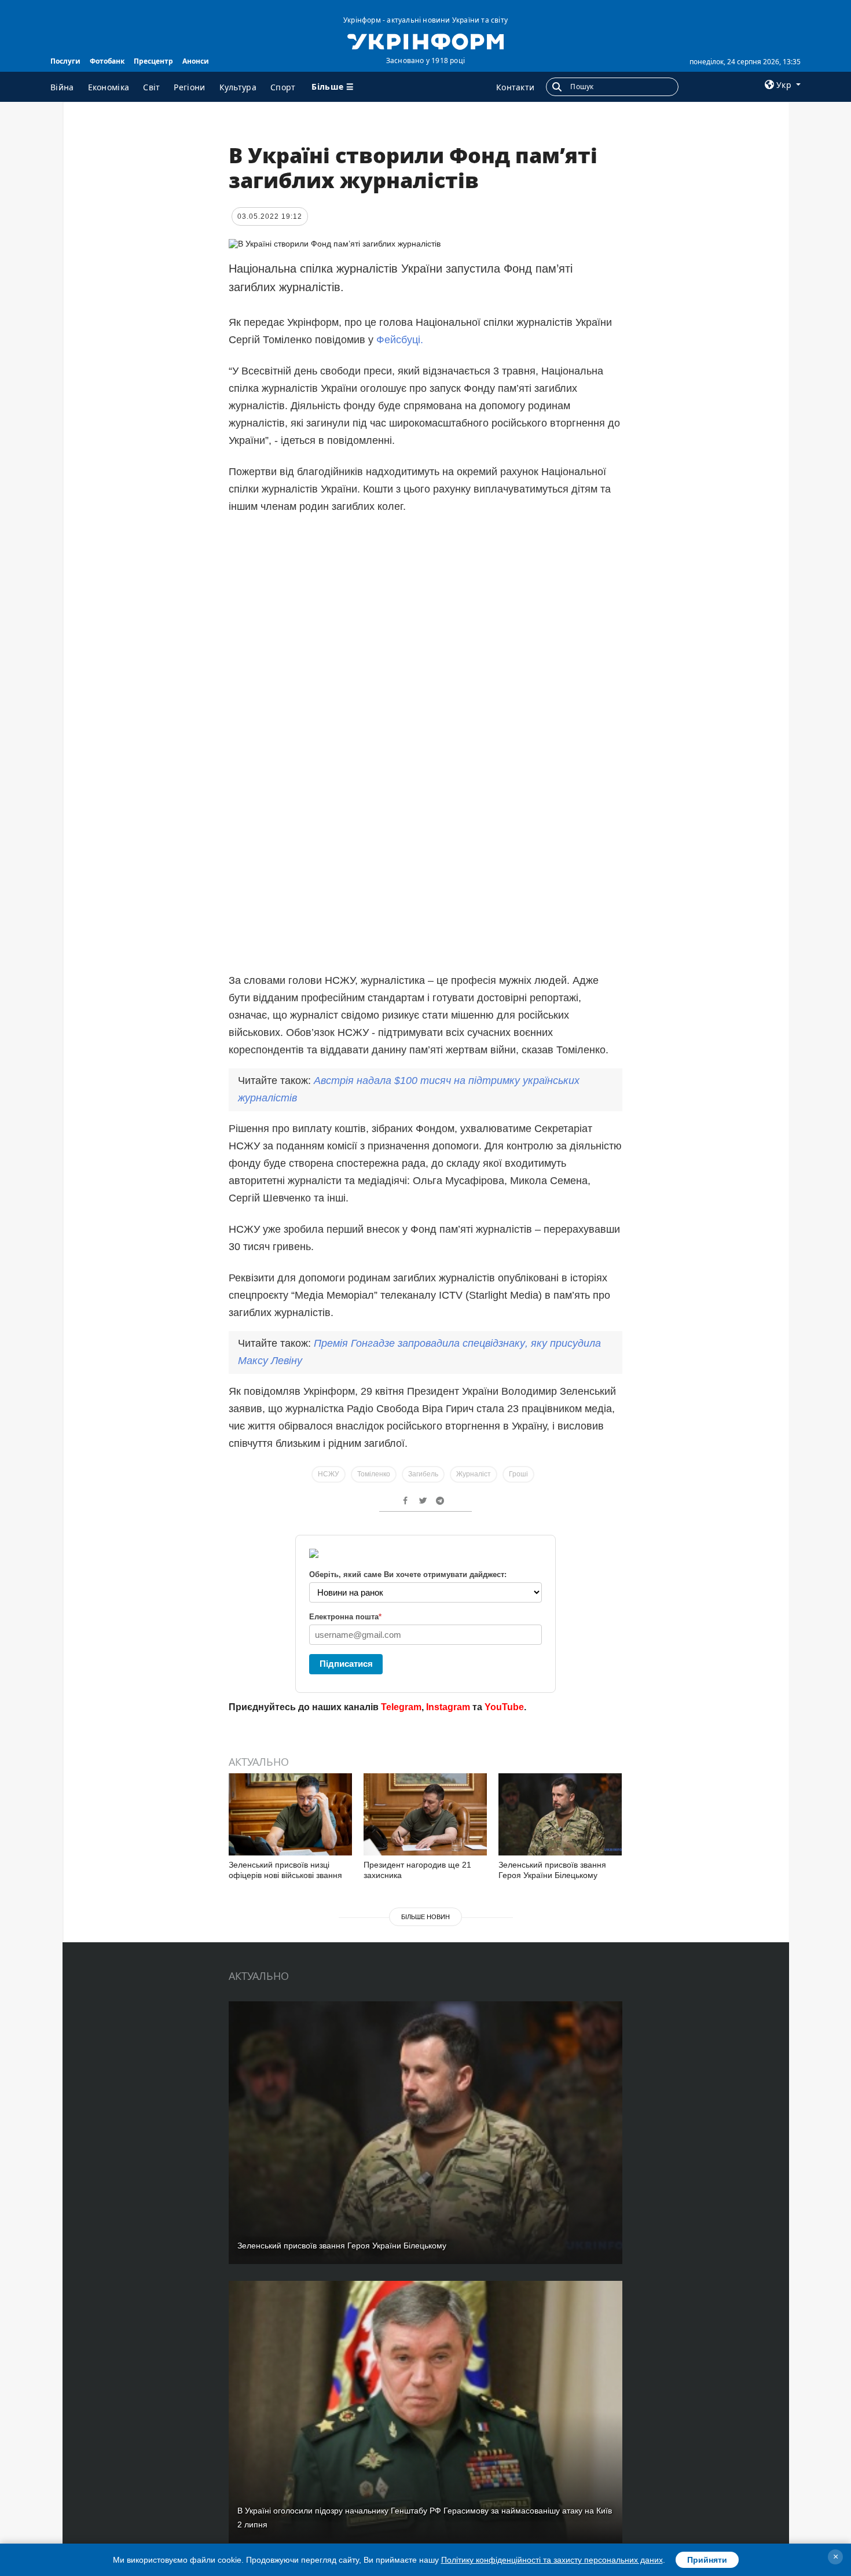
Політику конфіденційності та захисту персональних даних (552, 2560)
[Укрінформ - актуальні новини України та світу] (425, 41)
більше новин (425, 1917)
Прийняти (707, 2560)
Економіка (109, 87)
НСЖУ (329, 1474)
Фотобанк (107, 61)
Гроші (518, 1474)
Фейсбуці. (400, 340)
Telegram (401, 1707)
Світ (151, 87)
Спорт (283, 87)
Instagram (448, 1707)
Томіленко (374, 1474)
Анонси (196, 61)
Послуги (65, 61)
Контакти (515, 87)
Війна (62, 87)
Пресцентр (153, 61)
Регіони (189, 87)
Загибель (423, 1474)
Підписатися (346, 1664)
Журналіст (474, 1474)
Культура (238, 87)
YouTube (504, 1707)
